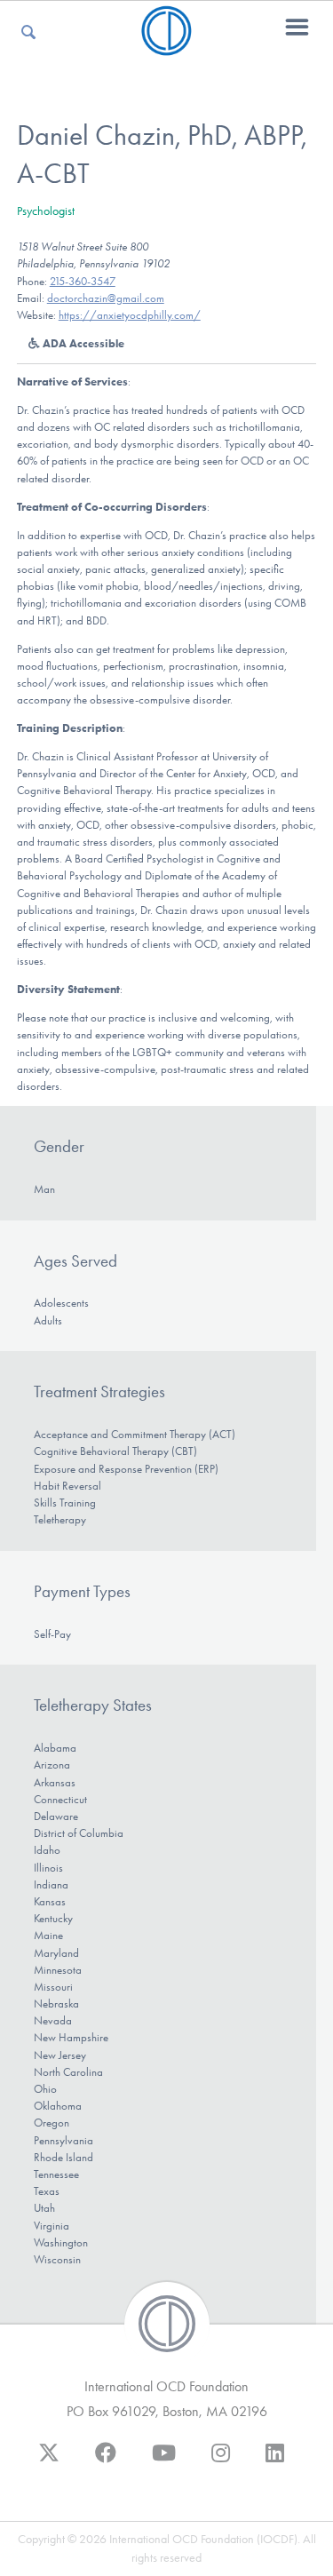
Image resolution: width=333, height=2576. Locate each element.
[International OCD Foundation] (166, 45)
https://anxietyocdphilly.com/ (130, 315)
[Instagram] (221, 2461)
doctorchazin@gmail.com (106, 298)
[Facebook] (106, 2461)
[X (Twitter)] (49, 2461)
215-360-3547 (83, 281)
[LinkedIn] (275, 2461)
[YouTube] (164, 2461)
